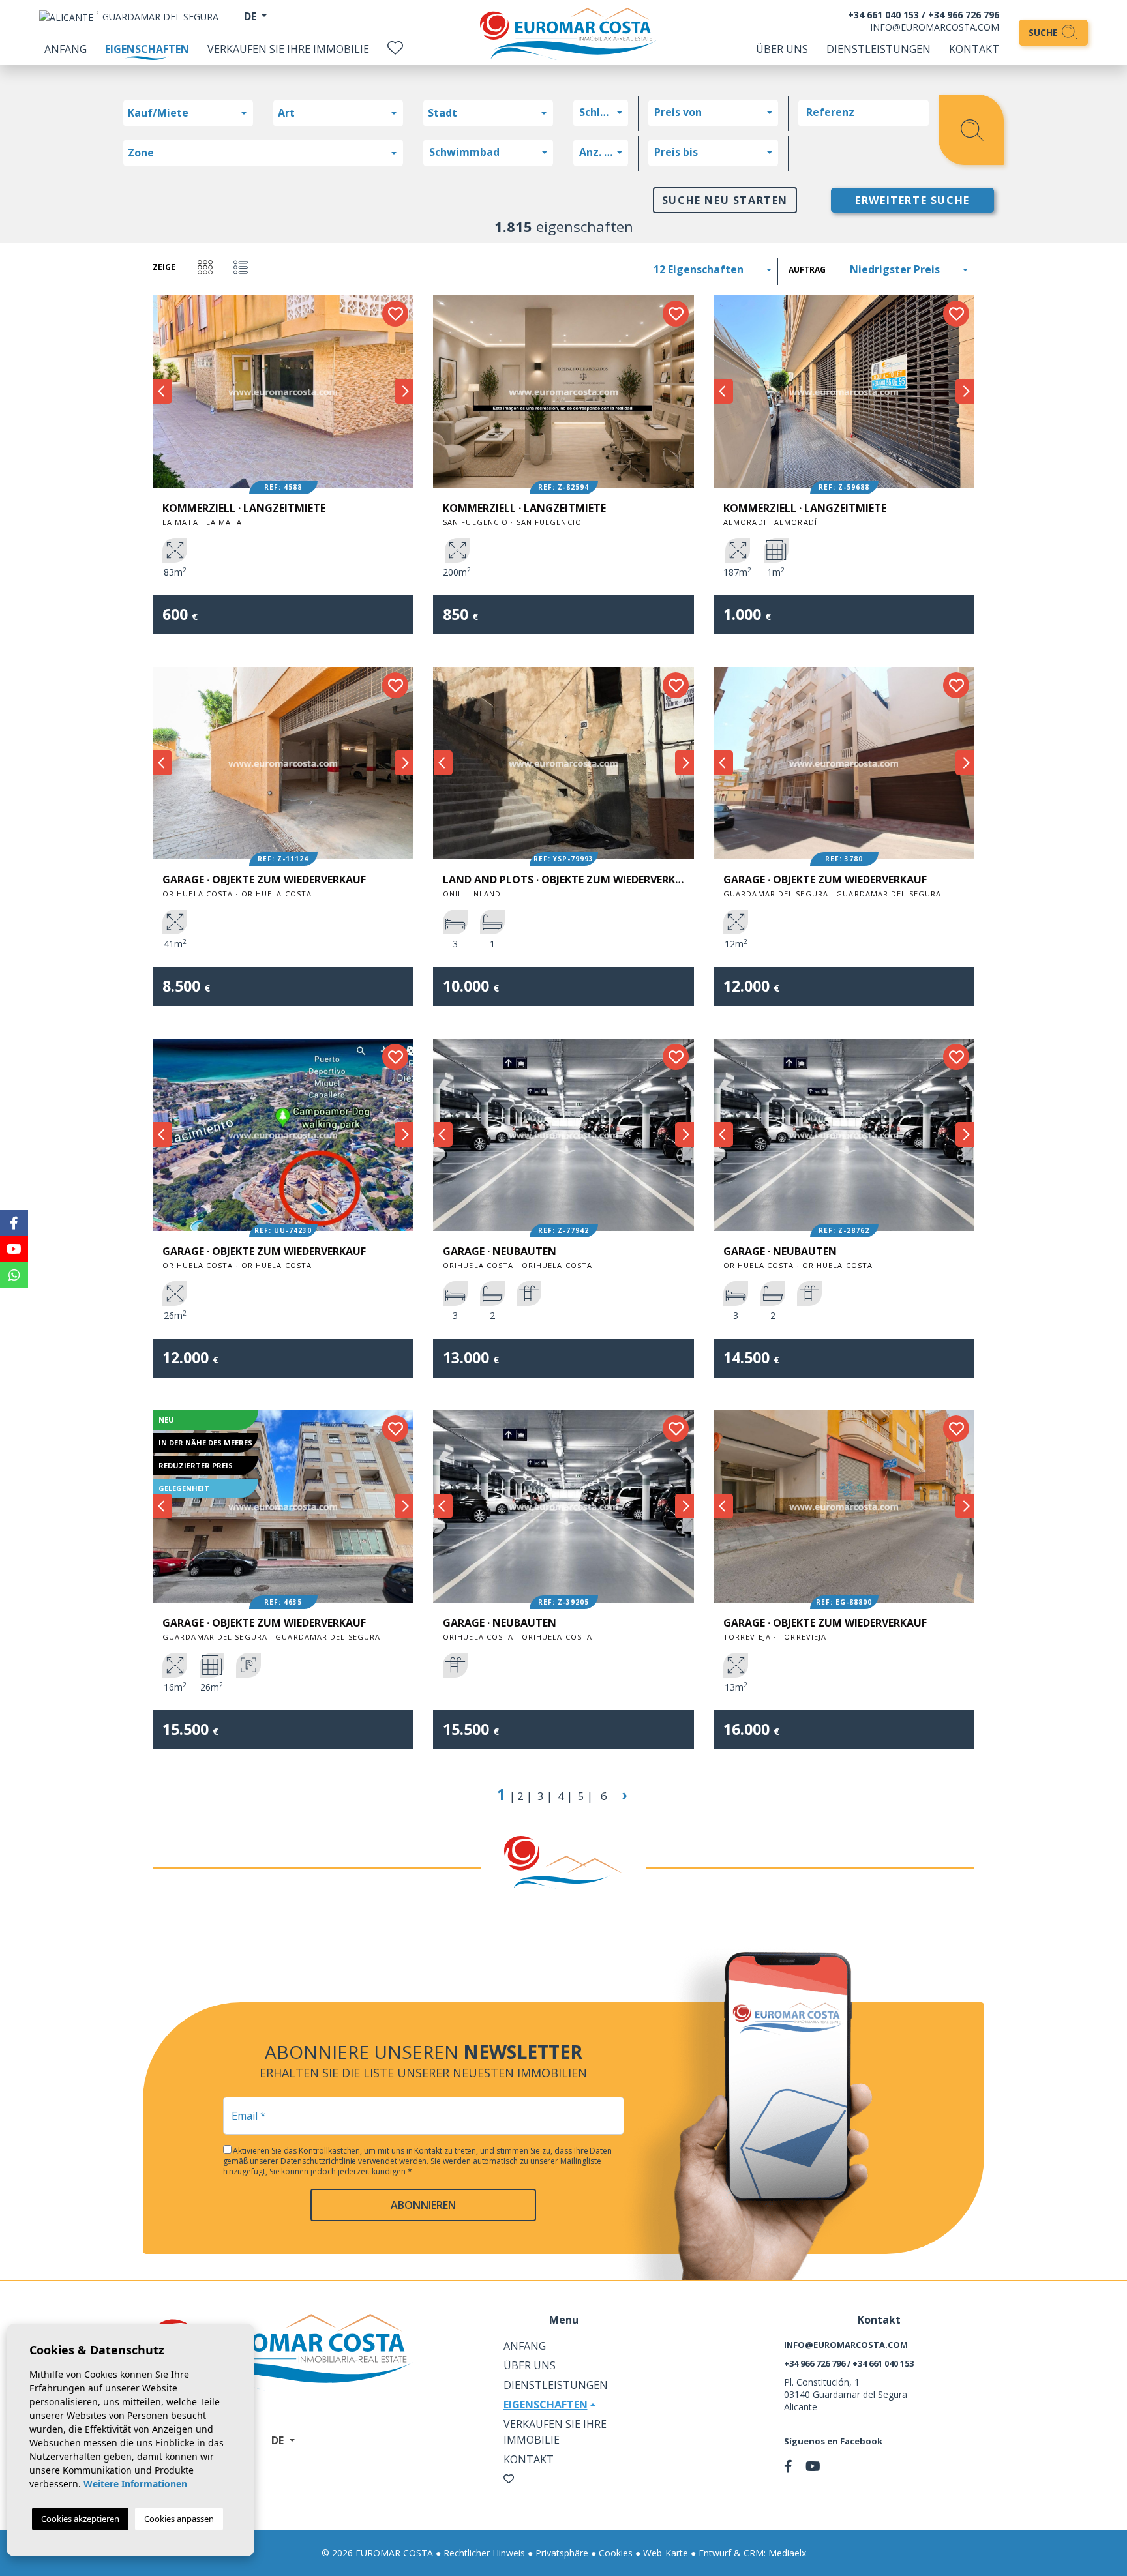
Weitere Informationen (135, 2484)
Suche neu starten (725, 200)
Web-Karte (666, 2553)
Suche (1044, 32)
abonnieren (423, 2205)
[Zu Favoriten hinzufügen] (395, 314)
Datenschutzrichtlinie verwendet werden (354, 2161)
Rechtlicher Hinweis (484, 2553)
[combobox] (188, 113)
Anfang (66, 49)
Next (404, 392)
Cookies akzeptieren (80, 2519)
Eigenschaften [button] (546, 2405)
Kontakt (974, 49)
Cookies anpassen (179, 2519)
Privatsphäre (562, 2553)
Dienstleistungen (879, 49)
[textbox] (191, 113)
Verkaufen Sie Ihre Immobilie (288, 49)
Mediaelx (787, 2553)
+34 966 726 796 (964, 15)
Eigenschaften (147, 49)
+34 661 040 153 (883, 15)
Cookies (616, 2553)
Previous (162, 392)
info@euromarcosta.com (935, 27)
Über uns (782, 49)
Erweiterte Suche (912, 200)
